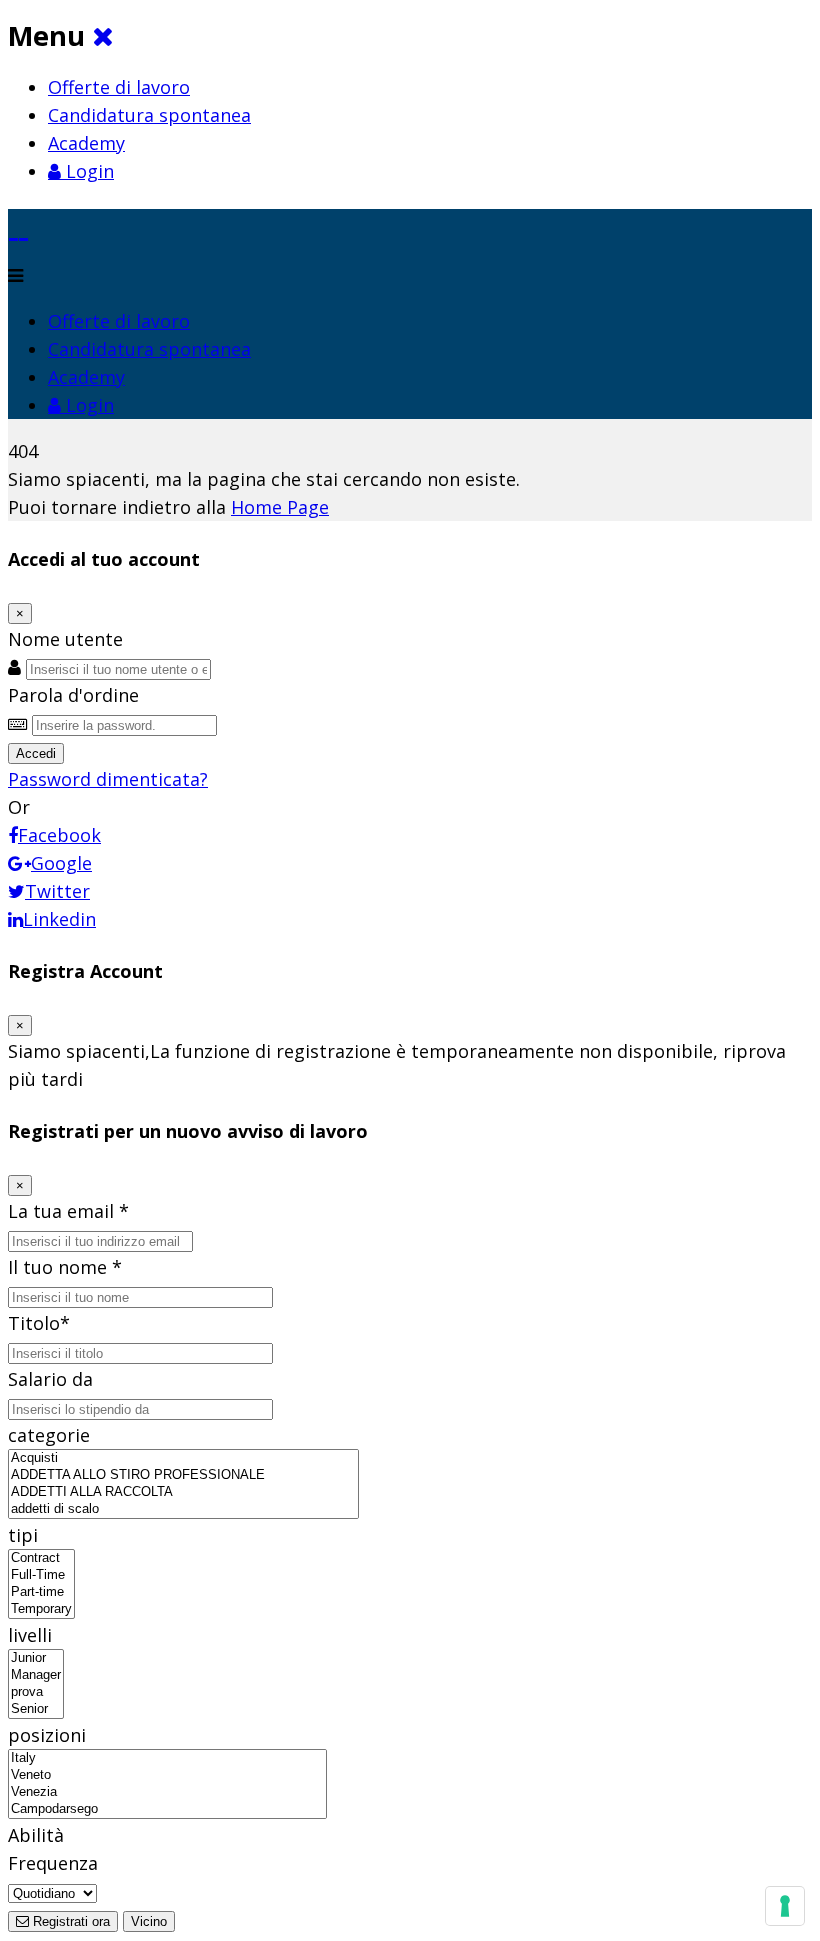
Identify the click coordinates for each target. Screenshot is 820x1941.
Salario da (50, 1379)
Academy (86, 143)
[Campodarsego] (167, 1809)
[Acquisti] (183, 1458)
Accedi (36, 753)
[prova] (36, 1692)
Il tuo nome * (65, 1267)
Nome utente (65, 639)
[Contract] (41, 1558)
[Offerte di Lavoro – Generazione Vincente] (18, 222)
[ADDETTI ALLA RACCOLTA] (183, 1492)
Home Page (280, 507)
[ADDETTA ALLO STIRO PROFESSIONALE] (183, 1475)
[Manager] (36, 1675)
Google (61, 863)
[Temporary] (41, 1609)
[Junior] (36, 1658)
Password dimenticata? (108, 779)
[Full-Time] (41, 1575)
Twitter (57, 891)
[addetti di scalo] (183, 1509)
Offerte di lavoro (119, 87)
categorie (49, 1435)
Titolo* (39, 1323)
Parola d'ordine (73, 695)
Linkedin (59, 919)
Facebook (59, 835)
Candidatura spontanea (149, 115)
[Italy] (167, 1758)
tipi (23, 1535)
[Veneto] (167, 1775)
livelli (30, 1635)
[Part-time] (41, 1592)
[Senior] (36, 1709)
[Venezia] (167, 1792)
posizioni (47, 1735)
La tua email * (68, 1211)
